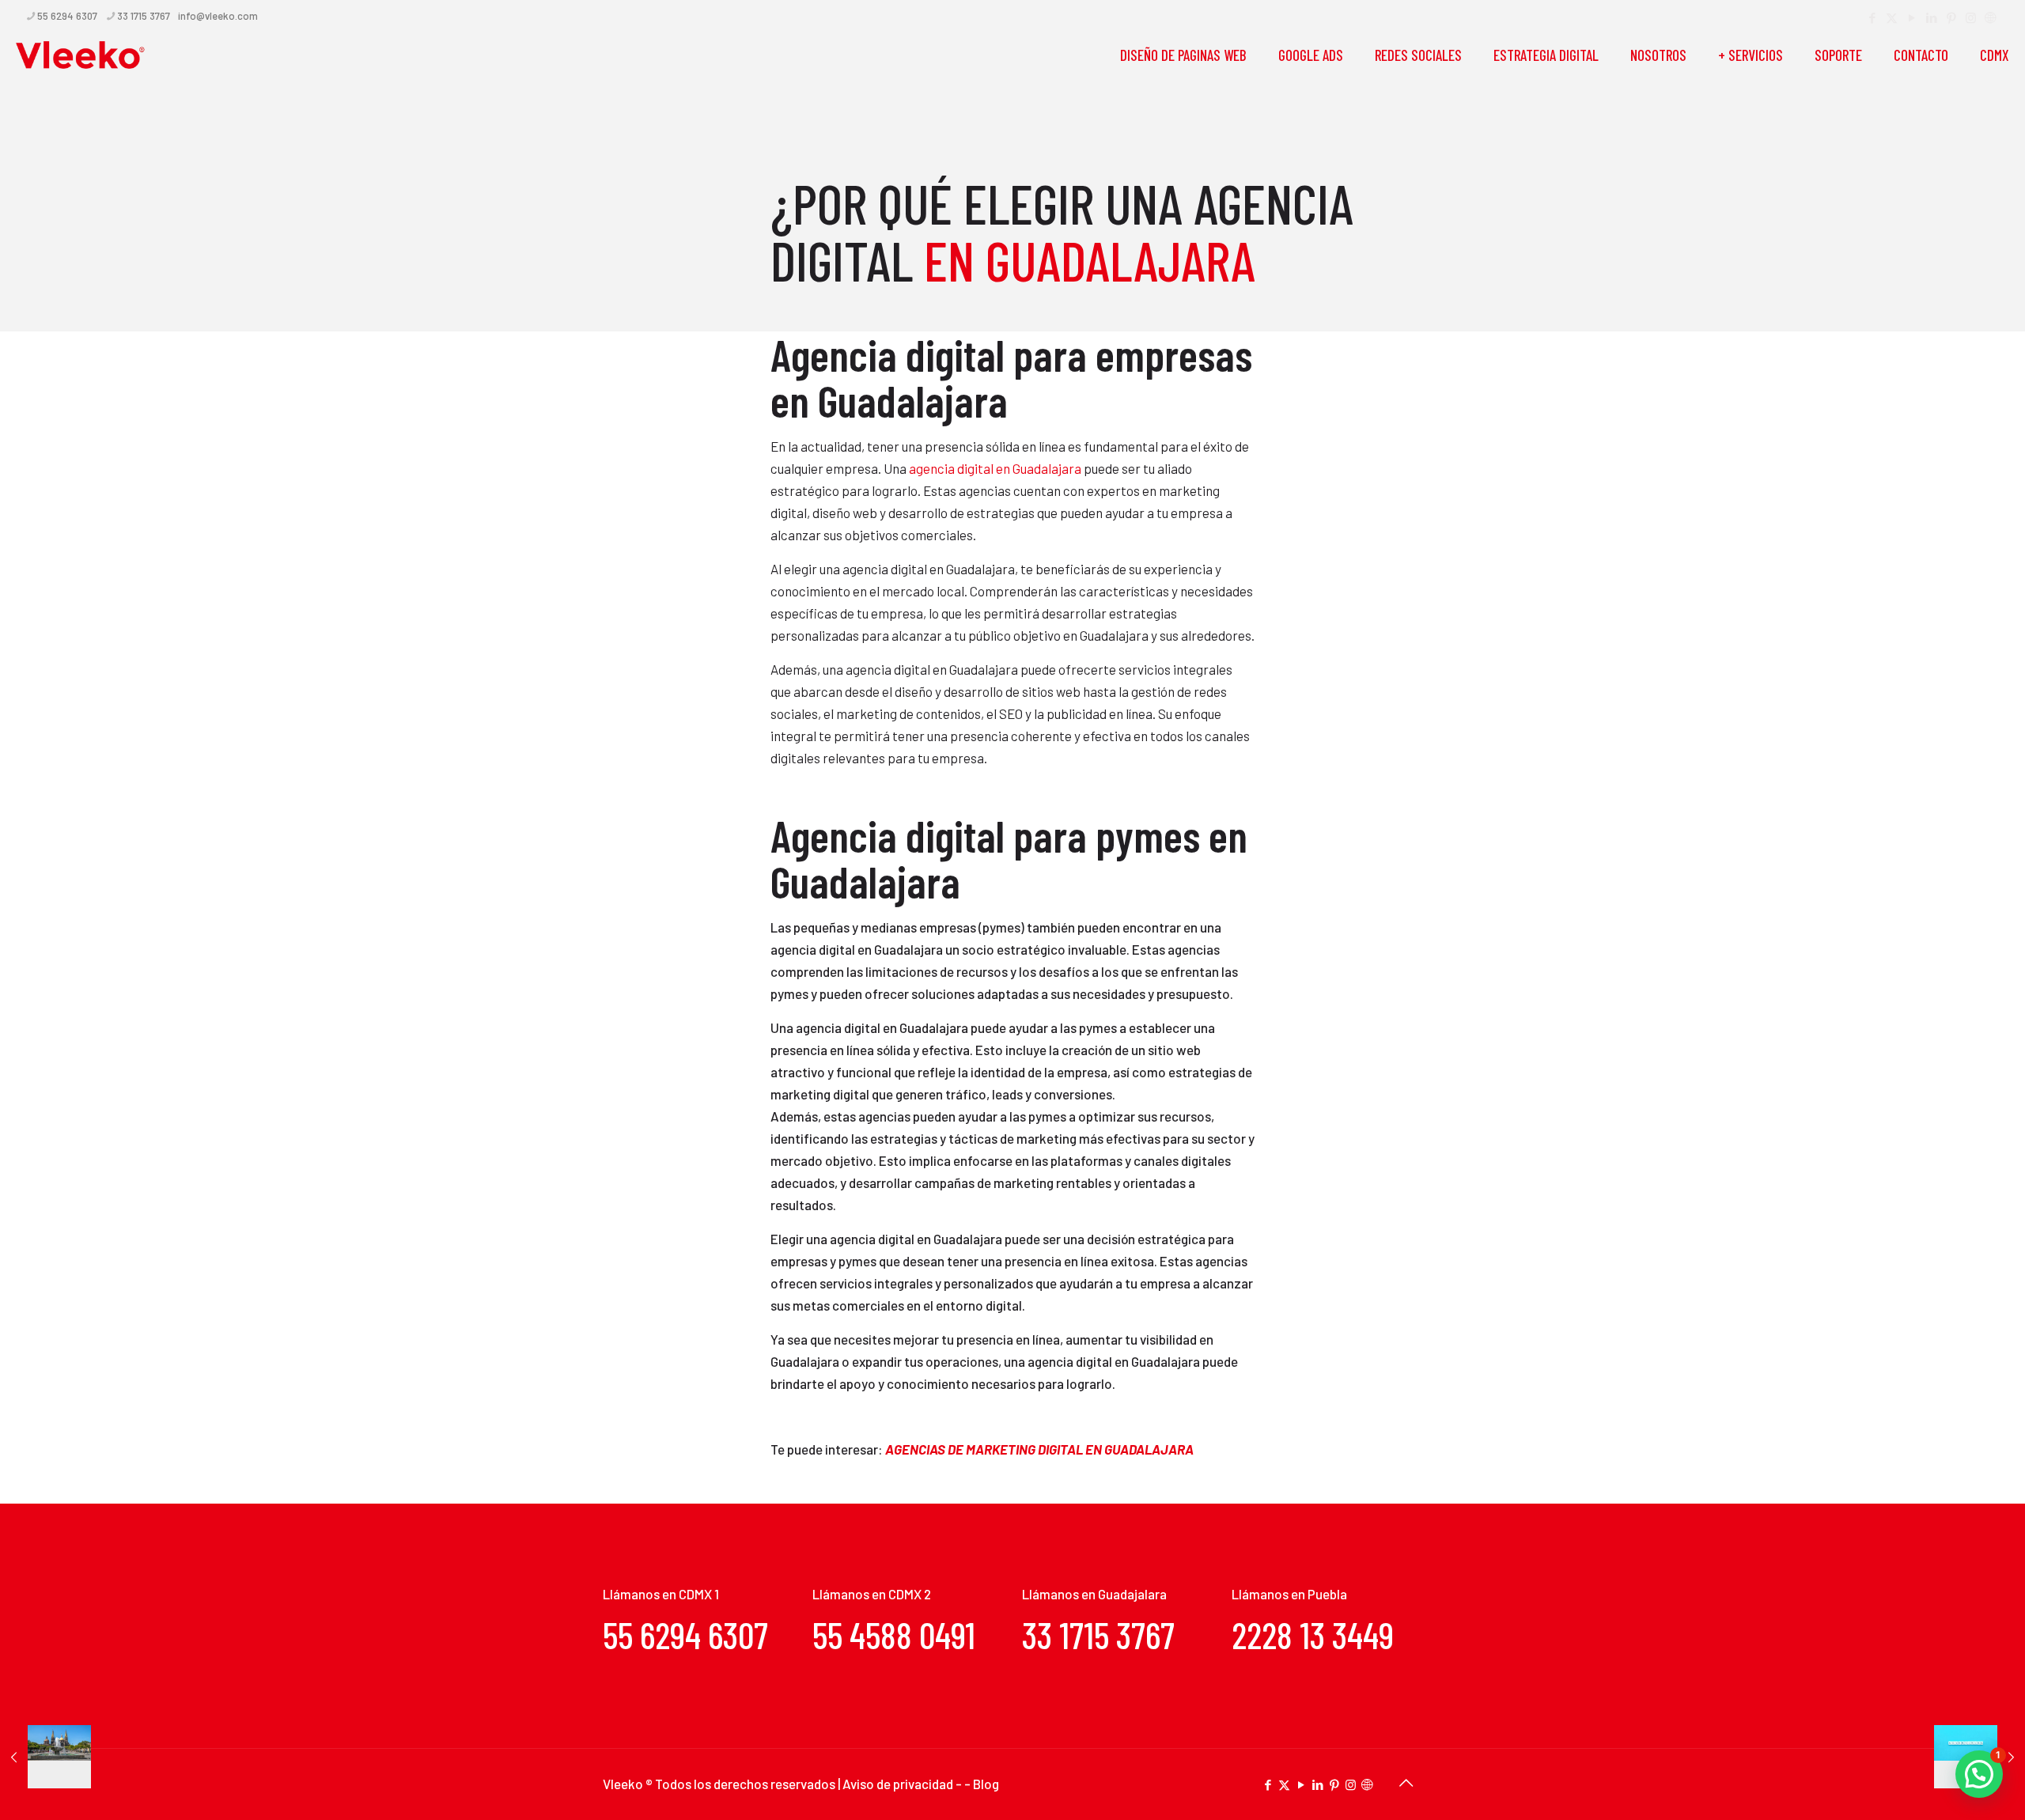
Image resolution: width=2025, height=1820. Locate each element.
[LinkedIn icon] (1931, 17)
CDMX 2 (910, 1594)
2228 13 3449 (1313, 1635)
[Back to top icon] (1406, 1782)
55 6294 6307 (67, 16)
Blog (986, 1784)
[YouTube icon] (1911, 17)
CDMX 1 (699, 1594)
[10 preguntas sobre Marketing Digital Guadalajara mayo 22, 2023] (45, 1757)
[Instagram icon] (1971, 17)
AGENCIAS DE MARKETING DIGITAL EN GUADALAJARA (1039, 1449)
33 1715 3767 (144, 16)
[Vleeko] (81, 55)
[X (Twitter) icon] (1892, 17)
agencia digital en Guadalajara (995, 468)
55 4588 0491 (894, 1635)
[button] (1979, 1774)
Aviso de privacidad (899, 1784)
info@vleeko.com (218, 16)
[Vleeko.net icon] (1991, 17)
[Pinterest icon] (1951, 17)
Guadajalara (1132, 1594)
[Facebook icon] (1872, 17)
